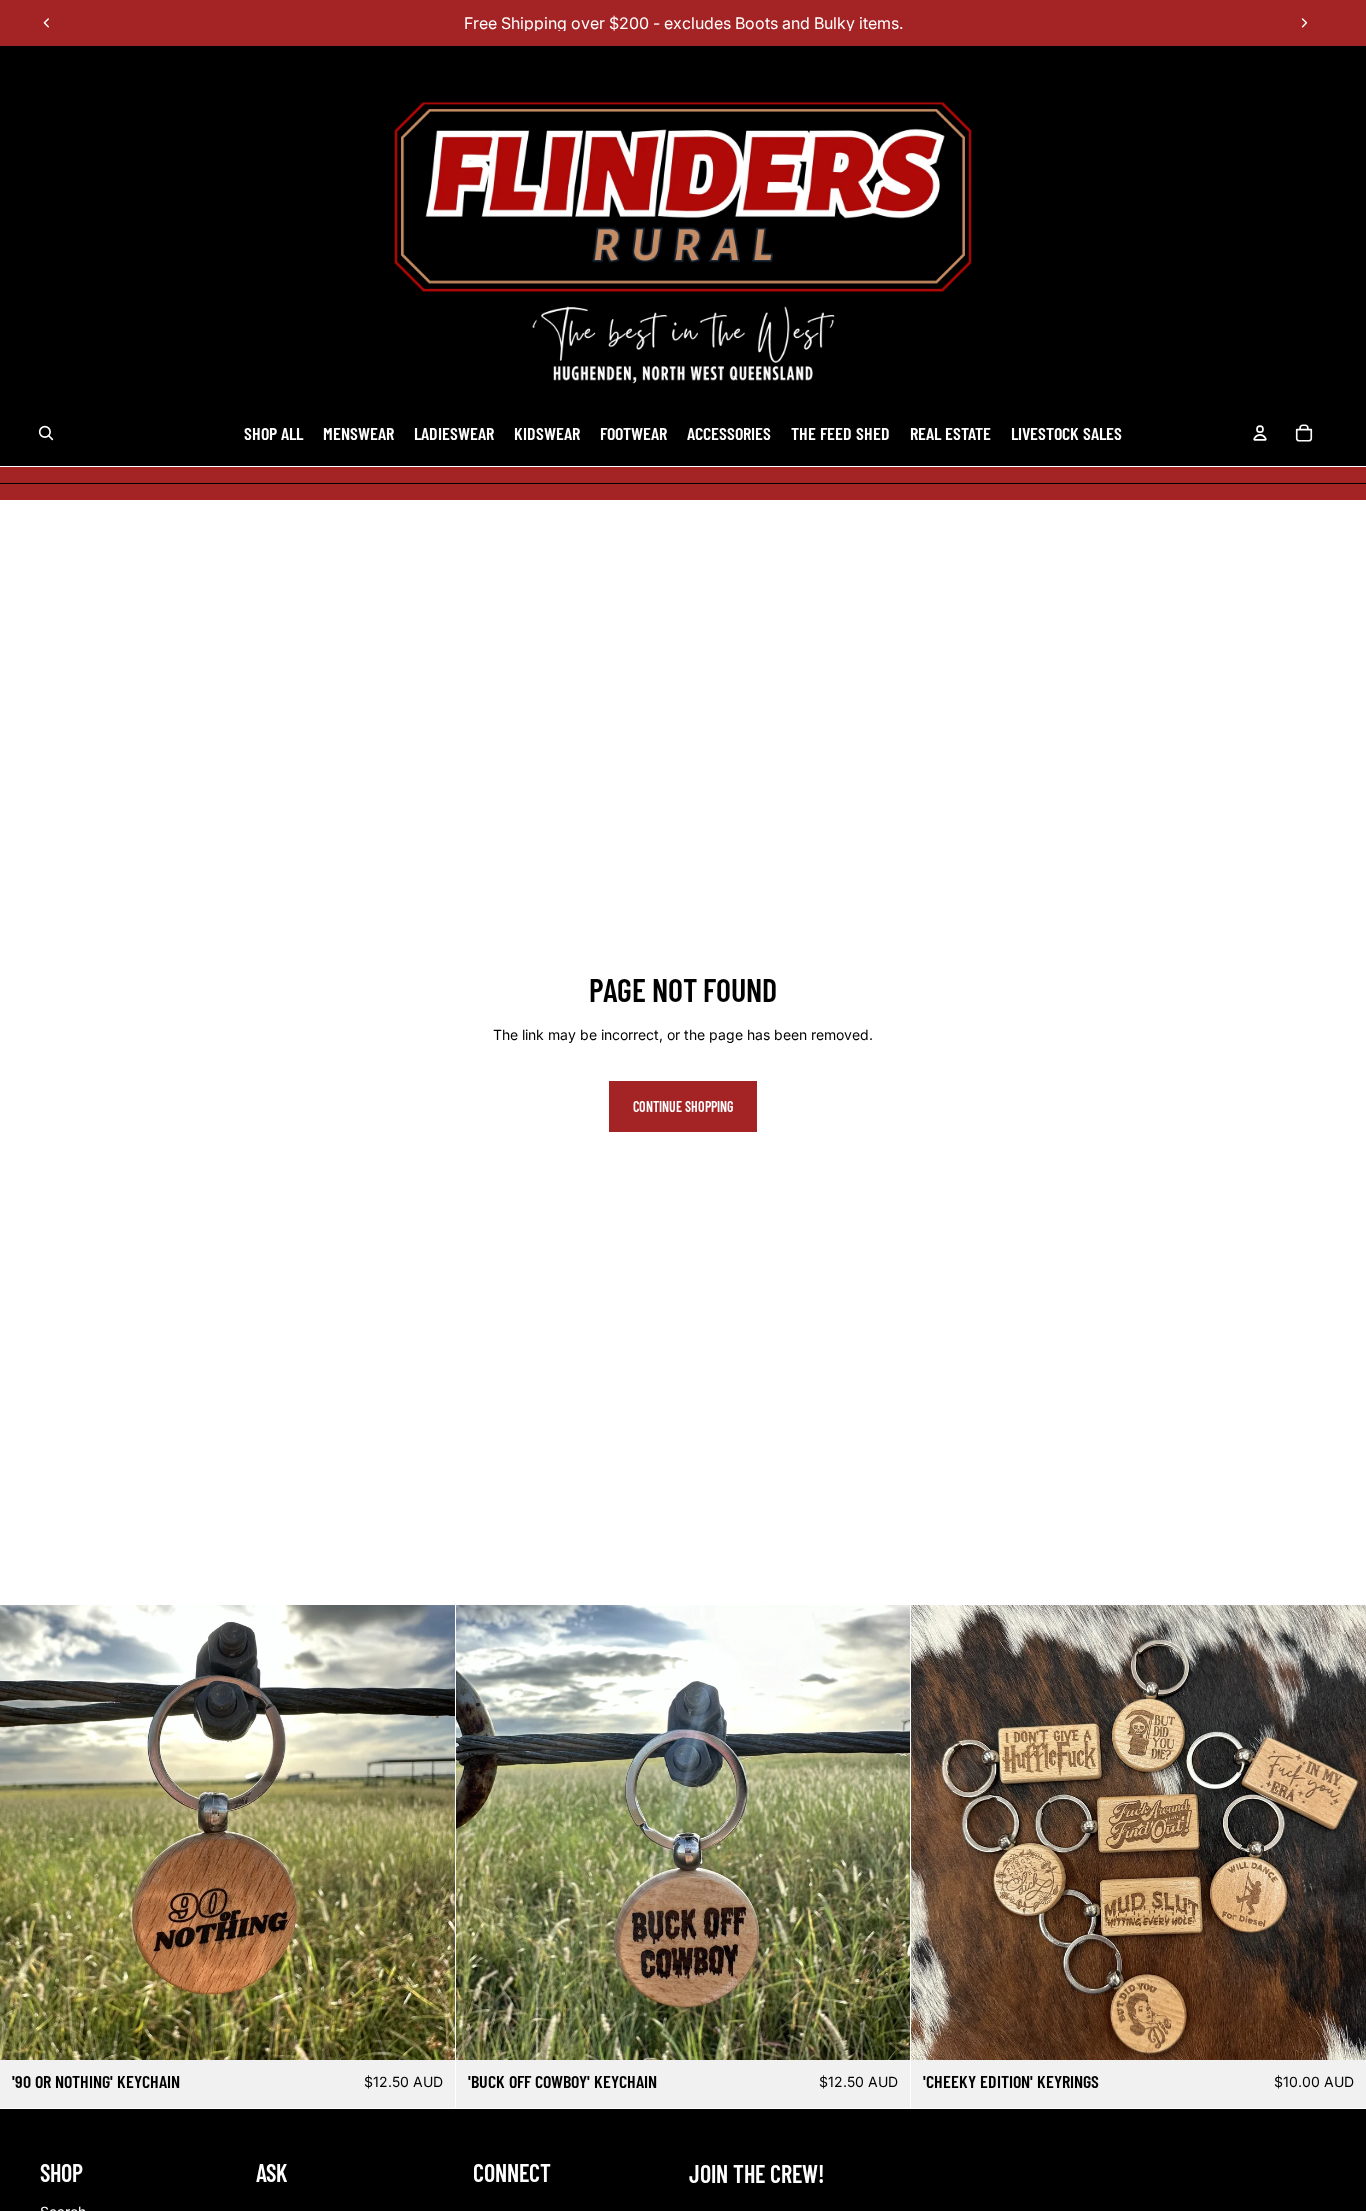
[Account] (1260, 434)
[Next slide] (1304, 23)
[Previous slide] (47, 23)
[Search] (46, 434)
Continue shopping (683, 1106)
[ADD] (424, 2029)
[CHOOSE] (1335, 2029)
